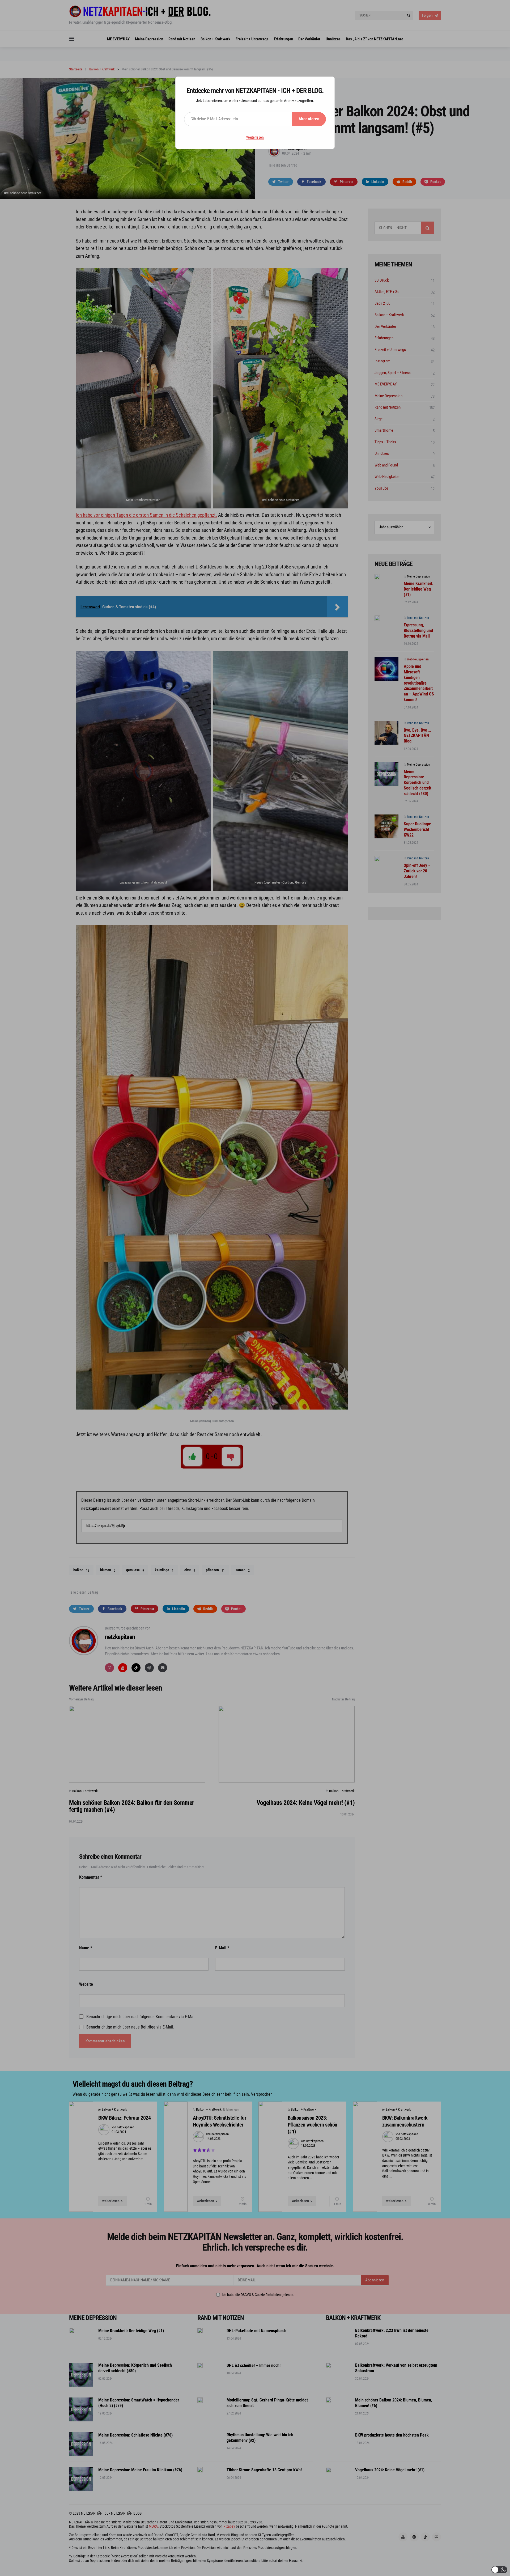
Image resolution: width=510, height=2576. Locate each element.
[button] (499, 2570)
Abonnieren (309, 119)
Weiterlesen (255, 137)
